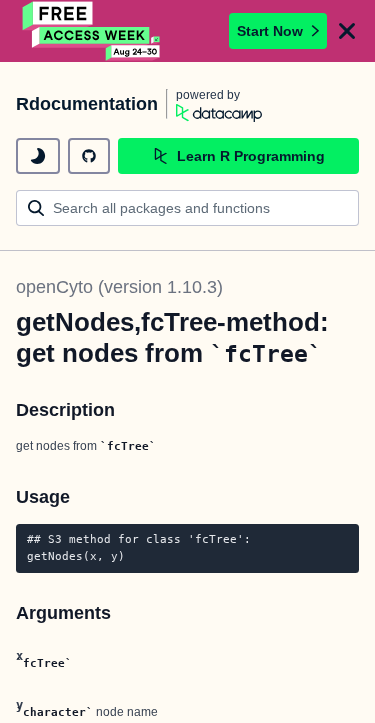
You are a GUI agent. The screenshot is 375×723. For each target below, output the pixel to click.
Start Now (270, 31)
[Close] (347, 31)
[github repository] (89, 156)
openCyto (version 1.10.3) (119, 287)
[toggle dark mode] (38, 156)
